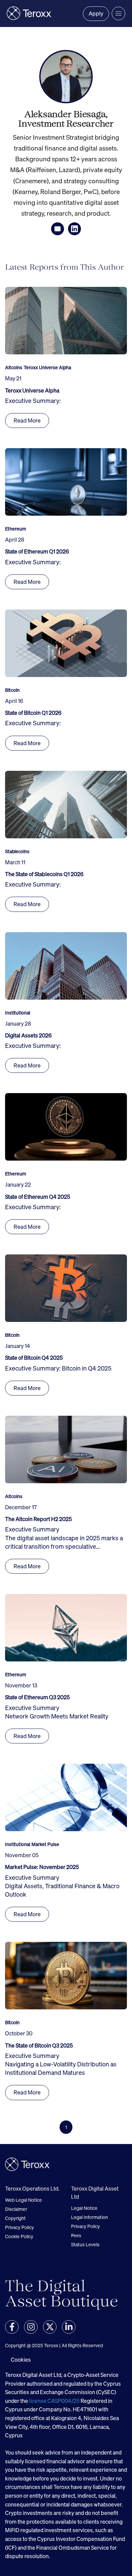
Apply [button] (96, 13)
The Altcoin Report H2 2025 (38, 1519)
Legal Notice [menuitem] (84, 2208)
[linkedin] (74, 229)
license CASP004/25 (54, 2401)
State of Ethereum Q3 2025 (37, 1697)
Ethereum (16, 529)
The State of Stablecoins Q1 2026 (44, 874)
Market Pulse (45, 1844)
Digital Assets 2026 (28, 1035)
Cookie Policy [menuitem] (19, 2236)
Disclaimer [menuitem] (16, 2209)
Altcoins (14, 368)
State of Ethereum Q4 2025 (38, 1197)
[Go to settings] (12, 2327)
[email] (58, 229)
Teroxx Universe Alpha (47, 368)
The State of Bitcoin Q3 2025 (39, 2045)
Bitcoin (12, 690)
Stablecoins (17, 851)
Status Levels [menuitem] (85, 2244)
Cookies (21, 2360)
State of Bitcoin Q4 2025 (34, 1358)
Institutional (18, 1013)
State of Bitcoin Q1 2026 (33, 713)
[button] (118, 13)
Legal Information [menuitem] (90, 2217)
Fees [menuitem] (76, 2235)
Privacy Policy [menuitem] (19, 2227)
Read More (27, 421)
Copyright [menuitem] (15, 2218)
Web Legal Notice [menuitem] (24, 2200)
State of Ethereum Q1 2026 (37, 551)
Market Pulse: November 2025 (42, 1867)
